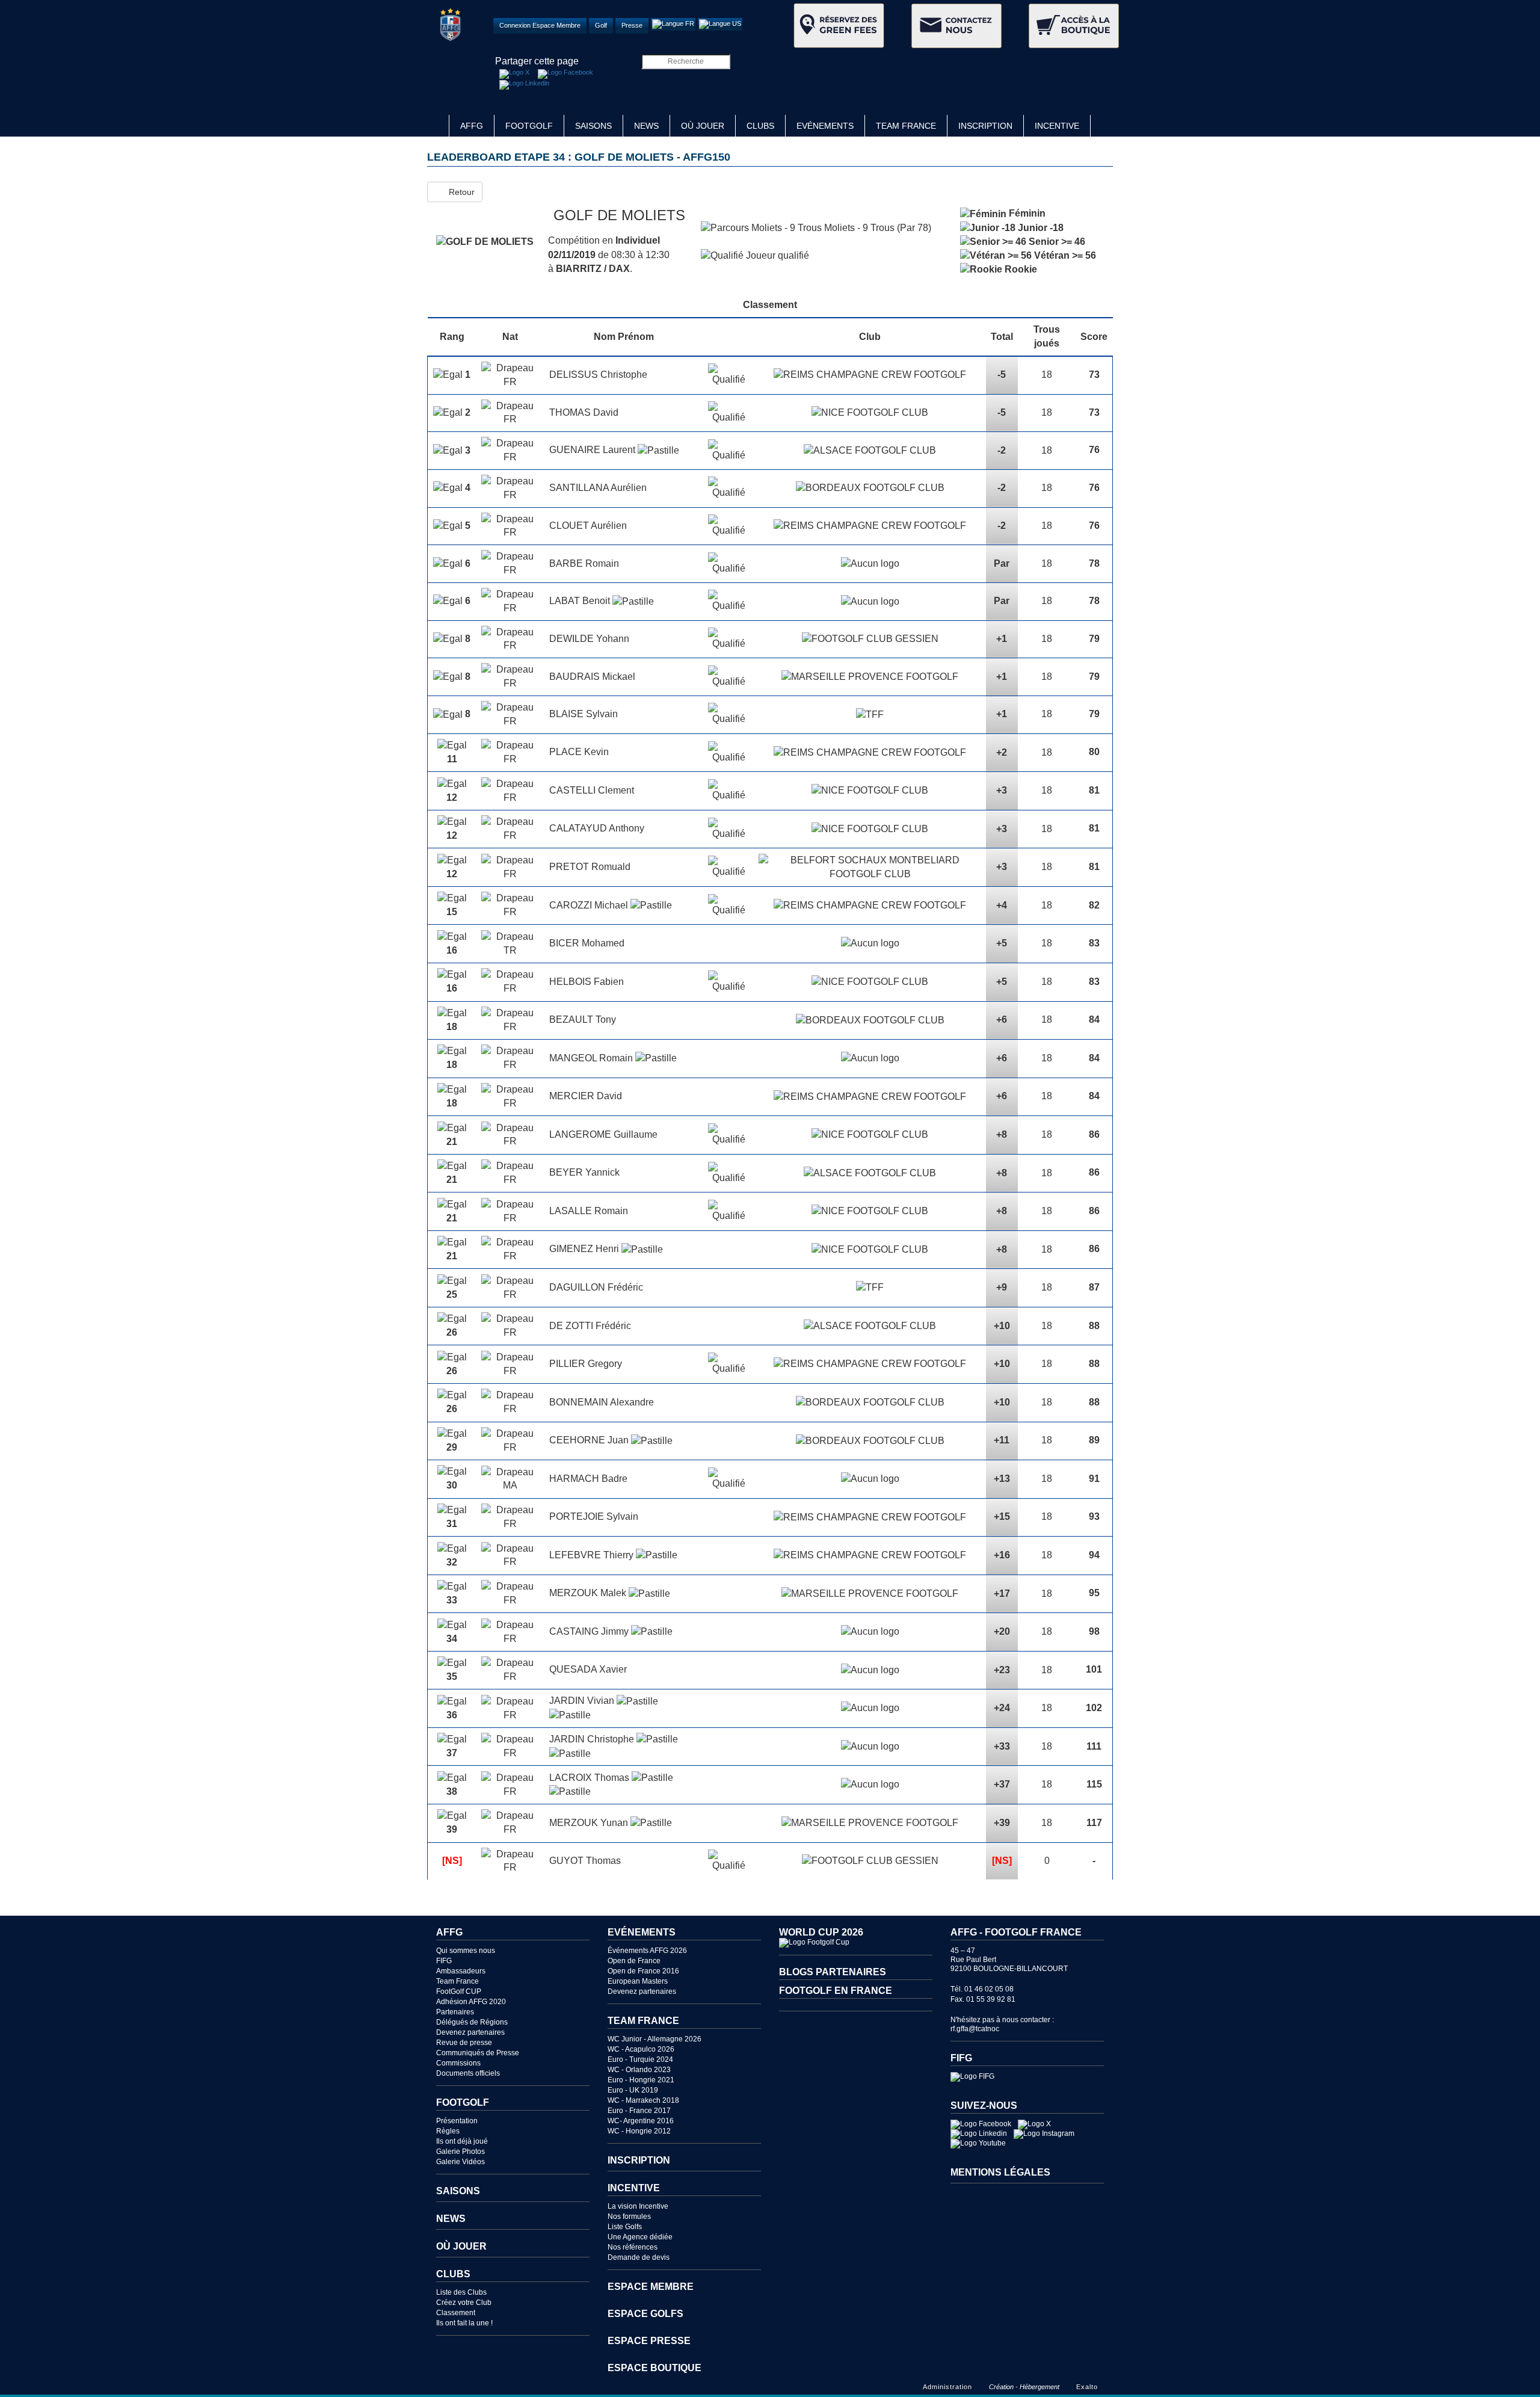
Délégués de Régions (472, 2022)
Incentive (1057, 126)
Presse (632, 25)
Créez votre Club (464, 2303)
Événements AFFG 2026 (647, 1951)
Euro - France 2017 (639, 2111)
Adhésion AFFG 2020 (471, 2002)
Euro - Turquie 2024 (640, 2059)
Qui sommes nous (466, 1951)
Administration (947, 2387)
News (646, 126)
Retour (458, 192)
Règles (448, 2131)
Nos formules (629, 2217)
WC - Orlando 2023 (639, 2070)
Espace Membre (651, 2287)
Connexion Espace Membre (540, 25)
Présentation (457, 2121)
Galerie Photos (460, 2152)
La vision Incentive (638, 2206)
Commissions (458, 2063)
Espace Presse (649, 2341)
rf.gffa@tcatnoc (975, 2029)
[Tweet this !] (514, 74)
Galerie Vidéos (460, 2162)
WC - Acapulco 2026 (641, 2049)
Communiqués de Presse (478, 2053)
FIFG (444, 1961)
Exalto (1087, 2387)
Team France (906, 126)
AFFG (472, 126)
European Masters (638, 1981)
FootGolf (529, 126)
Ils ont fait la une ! (464, 2323)
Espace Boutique (654, 2368)
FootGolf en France (836, 1991)
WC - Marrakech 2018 (643, 2100)
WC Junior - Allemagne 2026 (654, 2039)
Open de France (634, 1961)
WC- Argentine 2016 (641, 2121)
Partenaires (455, 2012)
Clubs (760, 126)
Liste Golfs (625, 2227)
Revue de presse (464, 2043)
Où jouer (703, 126)
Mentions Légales (1000, 2172)
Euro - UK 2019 (633, 2090)
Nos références (633, 2247)
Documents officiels (468, 2073)
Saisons (593, 126)
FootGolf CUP (459, 1991)
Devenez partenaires (470, 2032)
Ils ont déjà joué (462, 2141)
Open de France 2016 (643, 1971)
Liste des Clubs (461, 2292)
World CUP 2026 (821, 1932)
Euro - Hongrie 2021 (641, 2080)
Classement (456, 2313)
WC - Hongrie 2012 (639, 2131)
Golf (601, 25)
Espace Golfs (645, 2314)
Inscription (985, 126)
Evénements (825, 126)
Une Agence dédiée (640, 2237)
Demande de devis (639, 2257)
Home (438, 126)
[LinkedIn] (524, 85)
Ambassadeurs (461, 1971)
